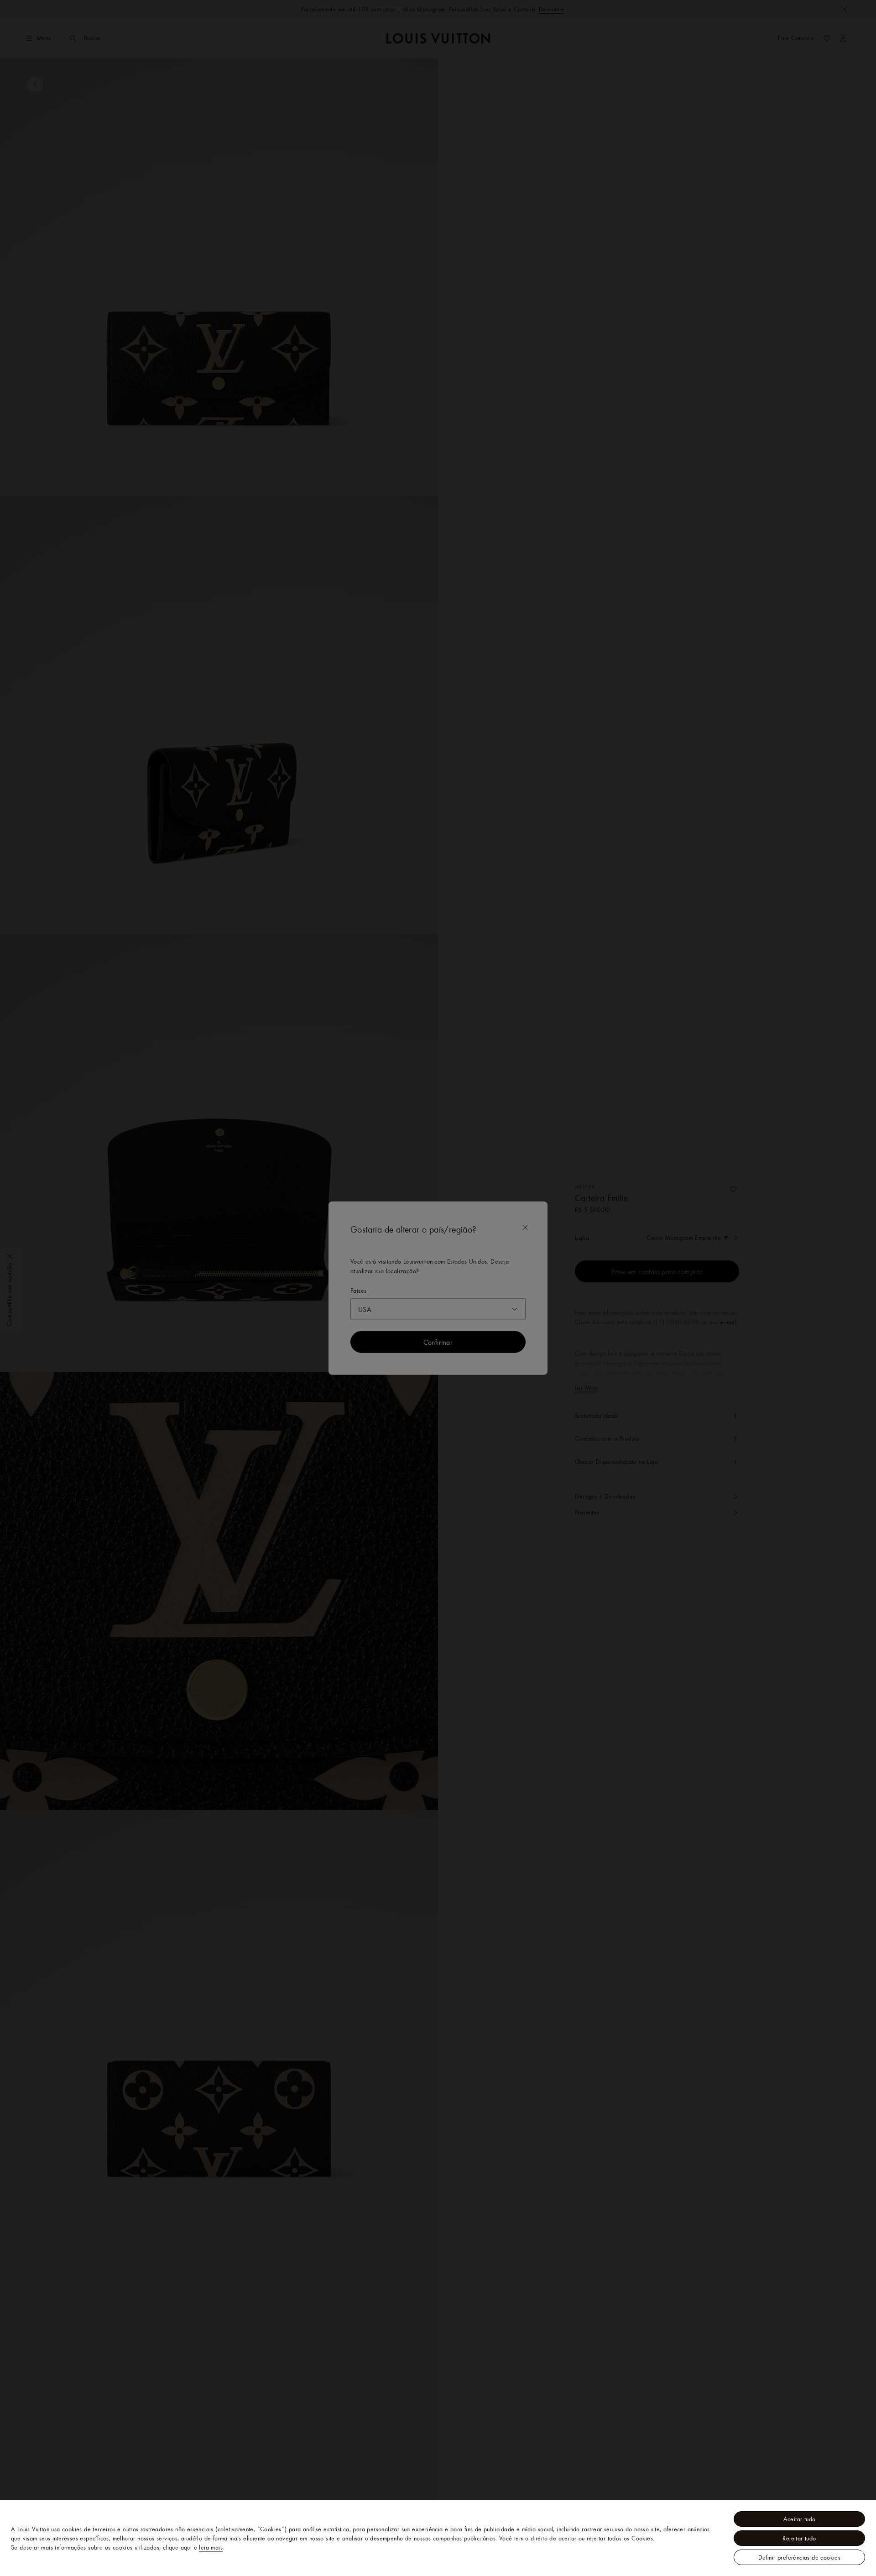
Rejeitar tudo (799, 2538)
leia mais (211, 2547)
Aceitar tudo (800, 2519)
